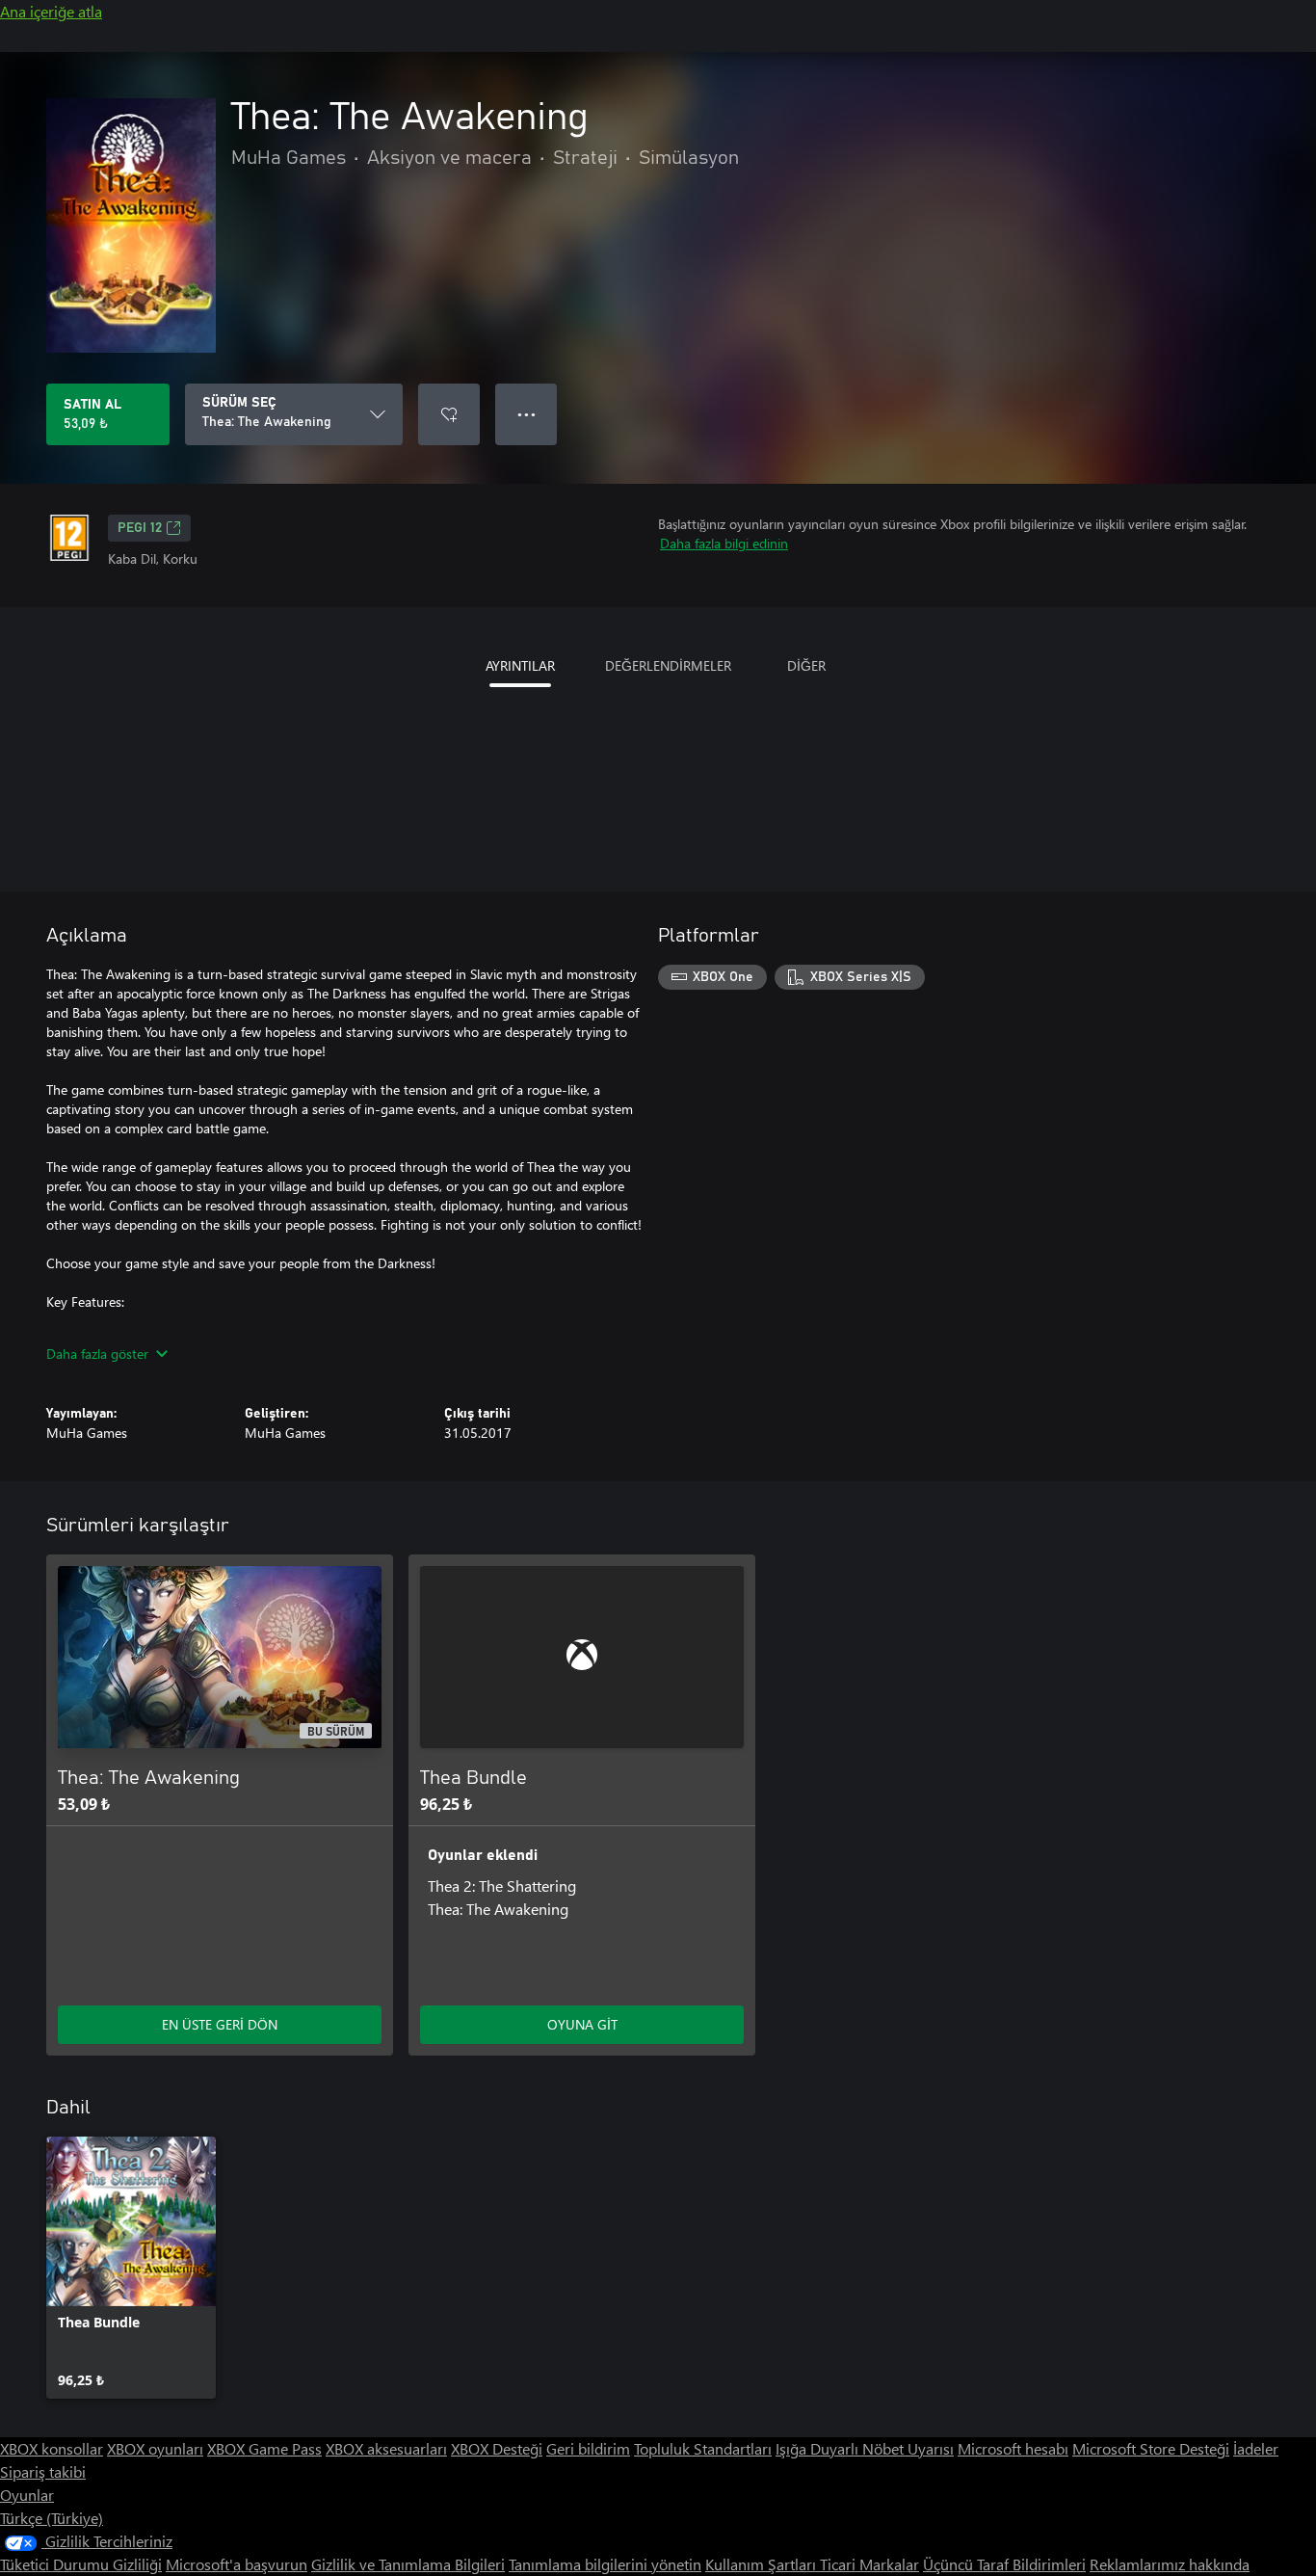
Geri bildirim (588, 2448)
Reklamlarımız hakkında (1170, 2564)
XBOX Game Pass (264, 2448)
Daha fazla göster (97, 1354)
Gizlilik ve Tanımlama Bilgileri (408, 2564)
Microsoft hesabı (1013, 2448)
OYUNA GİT (582, 2024)
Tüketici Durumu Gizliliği (81, 2564)
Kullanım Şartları (763, 2564)
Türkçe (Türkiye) (52, 2518)
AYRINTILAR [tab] (520, 665)
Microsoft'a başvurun (237, 2564)
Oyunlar (27, 2495)
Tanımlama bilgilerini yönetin (605, 2564)
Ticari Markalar (869, 2564)
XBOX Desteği (497, 2448)
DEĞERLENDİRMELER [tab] (668, 665)
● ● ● (526, 414)
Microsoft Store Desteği (1151, 2448)
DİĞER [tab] (806, 665)
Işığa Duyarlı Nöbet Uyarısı (865, 2448)
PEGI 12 (140, 528)
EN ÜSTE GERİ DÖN (220, 2024)
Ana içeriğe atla (51, 11)
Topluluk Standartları (703, 2448)
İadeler (1256, 2448)
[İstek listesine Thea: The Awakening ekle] (449, 414)
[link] (131, 2268)
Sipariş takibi (43, 2471)
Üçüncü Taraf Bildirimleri (1004, 2564)
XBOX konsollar (52, 2448)
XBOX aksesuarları (386, 2448)
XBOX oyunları (155, 2448)
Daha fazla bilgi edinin (724, 543)
